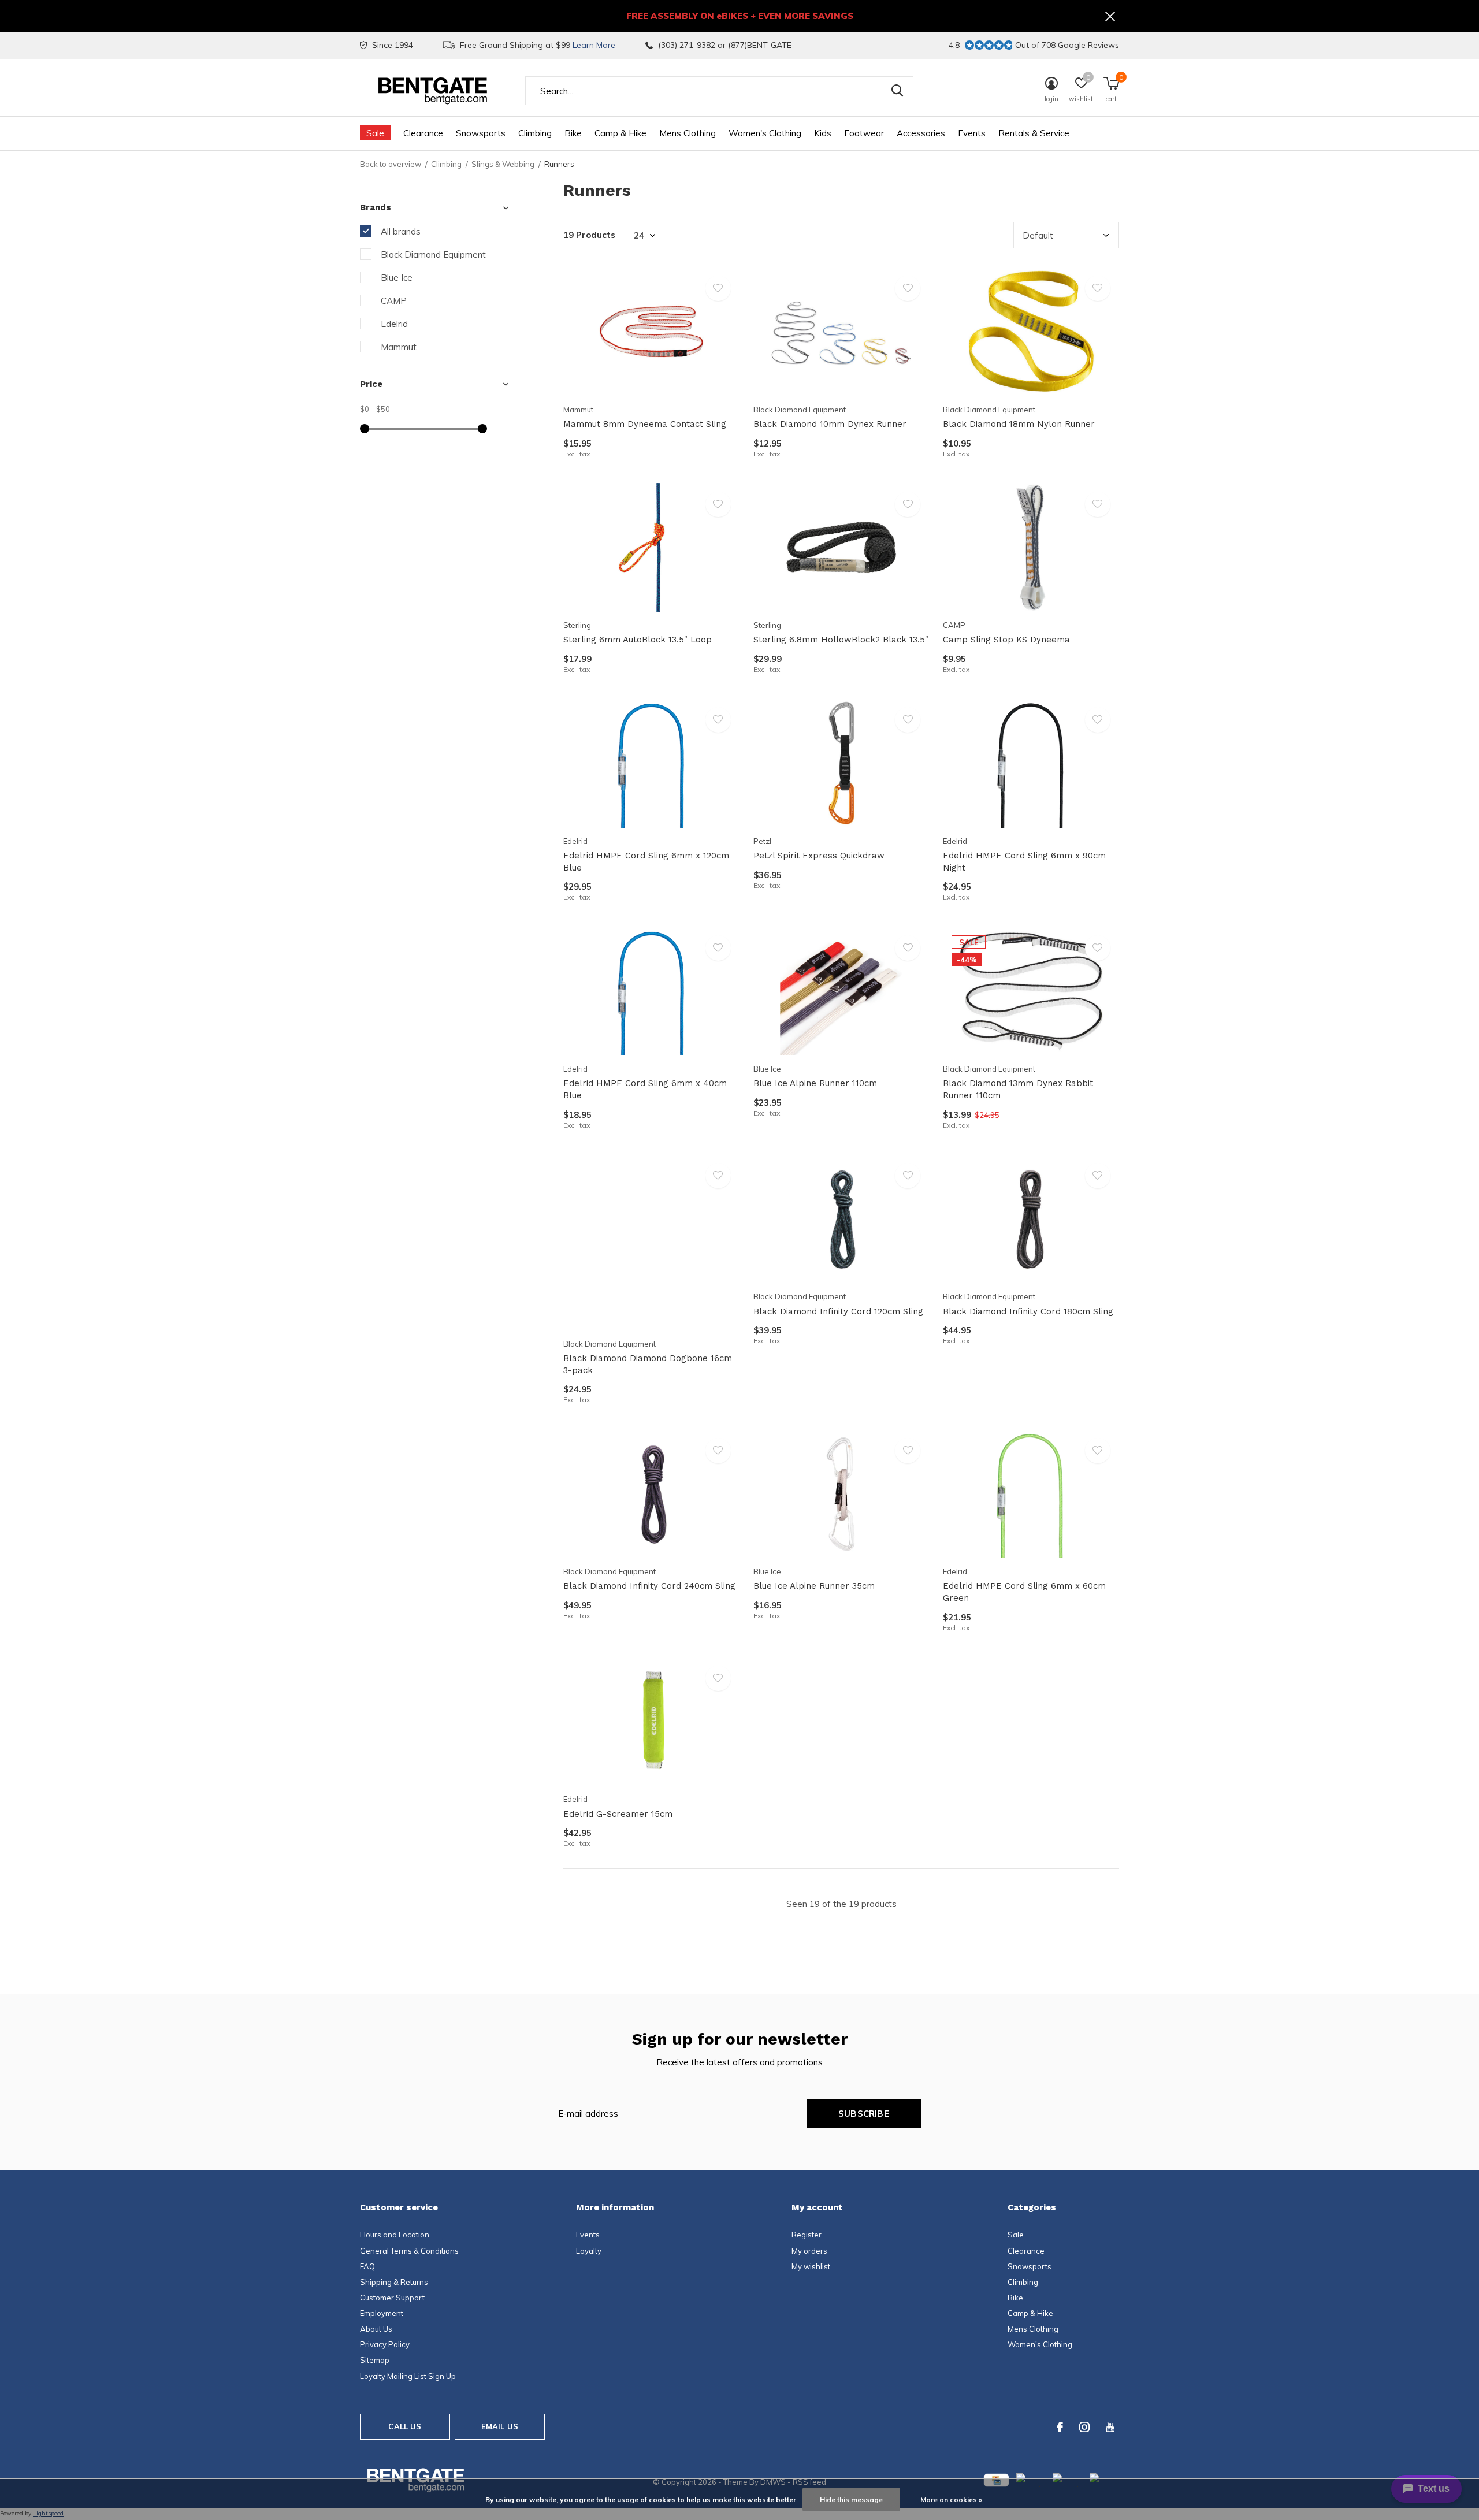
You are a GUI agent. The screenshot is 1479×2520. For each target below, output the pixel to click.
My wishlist (811, 2266)
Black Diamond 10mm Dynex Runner (830, 424)
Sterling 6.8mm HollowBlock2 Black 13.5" (841, 640)
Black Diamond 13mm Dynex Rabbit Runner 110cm (1018, 1089)
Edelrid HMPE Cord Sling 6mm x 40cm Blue (645, 1089)
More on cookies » (951, 2499)
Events (972, 133)
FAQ (367, 2266)
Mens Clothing (688, 133)
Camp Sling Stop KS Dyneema (1006, 640)
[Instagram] (1084, 2427)
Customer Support (392, 2298)
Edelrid (394, 324)
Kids (823, 133)
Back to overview (391, 164)
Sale (375, 133)
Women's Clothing (765, 133)
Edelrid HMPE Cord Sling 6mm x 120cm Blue (646, 862)
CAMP (394, 301)
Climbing (535, 133)
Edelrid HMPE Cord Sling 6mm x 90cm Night (1024, 862)
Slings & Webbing (503, 164)
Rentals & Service (1034, 133)
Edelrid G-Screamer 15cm (618, 1814)
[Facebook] (1060, 2427)
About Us (376, 2329)
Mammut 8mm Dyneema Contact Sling (645, 424)
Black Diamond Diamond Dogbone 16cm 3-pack (648, 1364)
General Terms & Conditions (409, 2251)
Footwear (864, 133)
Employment (382, 2313)
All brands (401, 231)
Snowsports (481, 133)
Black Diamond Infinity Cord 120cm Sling (838, 1311)
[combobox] (719, 91)
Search (897, 91)
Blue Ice (397, 278)
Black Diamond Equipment (433, 254)
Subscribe (864, 2114)
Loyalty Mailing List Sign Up (408, 2376)
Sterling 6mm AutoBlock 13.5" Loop (638, 640)
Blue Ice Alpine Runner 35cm (814, 1586)
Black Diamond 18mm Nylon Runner (1019, 424)
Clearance (423, 133)
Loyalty (589, 2251)
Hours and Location (395, 2235)
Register (807, 2235)
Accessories (921, 133)
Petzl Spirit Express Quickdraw (819, 856)
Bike (573, 133)
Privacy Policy (385, 2344)
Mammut (399, 347)
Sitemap (375, 2360)
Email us (500, 2426)
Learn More (594, 45)
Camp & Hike (620, 133)
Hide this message (851, 2499)
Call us (405, 2426)
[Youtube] (1110, 2427)
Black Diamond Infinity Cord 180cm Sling (1028, 1311)
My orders (809, 2251)
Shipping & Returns (394, 2282)
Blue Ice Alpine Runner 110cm (815, 1083)
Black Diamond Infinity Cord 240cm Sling (649, 1586)
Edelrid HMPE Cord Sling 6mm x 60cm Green (1024, 1592)
